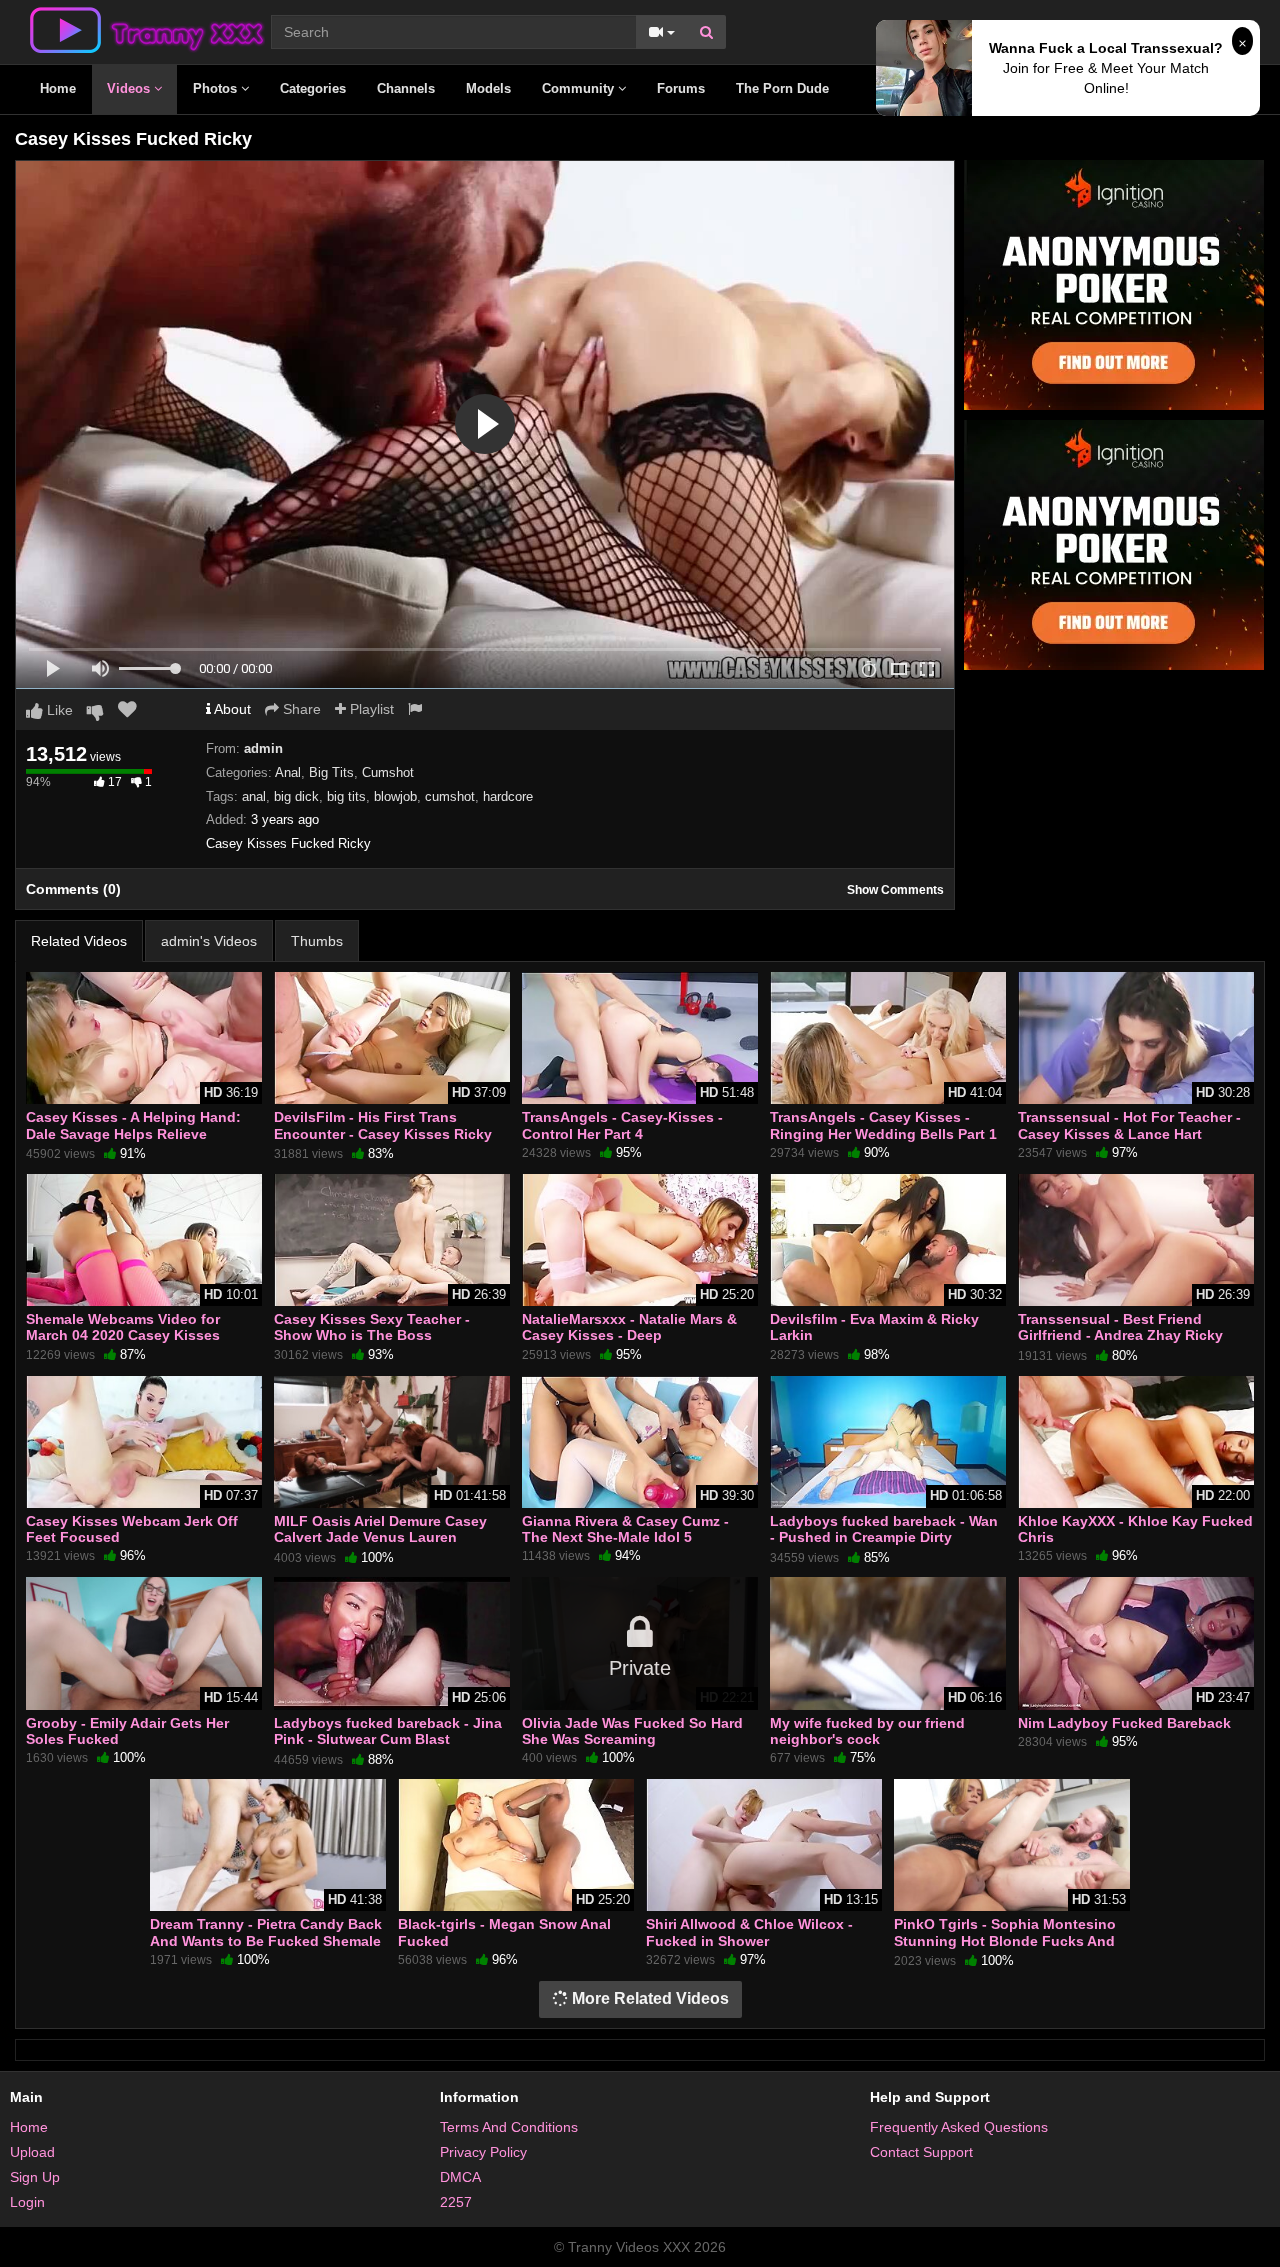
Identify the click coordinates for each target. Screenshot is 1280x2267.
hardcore (508, 796)
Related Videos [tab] (79, 941)
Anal (288, 772)
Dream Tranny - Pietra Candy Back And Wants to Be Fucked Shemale (266, 1932)
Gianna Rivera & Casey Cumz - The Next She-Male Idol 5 (625, 1529)
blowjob (395, 796)
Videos (130, 88)
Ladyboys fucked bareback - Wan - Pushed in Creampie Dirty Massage (884, 1537)
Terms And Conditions (509, 2127)
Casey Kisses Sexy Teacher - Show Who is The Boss (372, 1327)
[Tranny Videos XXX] (145, 29)
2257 (456, 2202)
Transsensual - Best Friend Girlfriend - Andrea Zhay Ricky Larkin (1120, 1335)
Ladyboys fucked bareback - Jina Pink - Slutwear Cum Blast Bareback (388, 1739)
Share (300, 709)
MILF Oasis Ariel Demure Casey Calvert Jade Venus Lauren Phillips (380, 1537)
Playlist (370, 709)
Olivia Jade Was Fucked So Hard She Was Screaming (632, 1731)
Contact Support (921, 2152)
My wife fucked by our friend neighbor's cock (867, 1731)
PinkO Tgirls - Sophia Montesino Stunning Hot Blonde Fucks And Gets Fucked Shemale (1005, 1940)
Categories (313, 88)
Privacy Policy (483, 2152)
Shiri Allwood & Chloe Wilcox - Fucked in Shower (749, 1932)
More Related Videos (648, 1998)
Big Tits (331, 772)
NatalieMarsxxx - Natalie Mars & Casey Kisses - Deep (629, 1327)
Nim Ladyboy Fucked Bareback (1124, 1723)
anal (254, 796)
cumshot (450, 796)
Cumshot (388, 772)
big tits (346, 796)
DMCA (460, 2177)
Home (58, 88)
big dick (296, 796)
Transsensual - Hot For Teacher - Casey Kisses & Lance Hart (1129, 1125)
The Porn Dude (782, 88)
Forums (681, 88)
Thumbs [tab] (317, 941)
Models (488, 88)
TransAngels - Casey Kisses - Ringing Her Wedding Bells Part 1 (883, 1125)
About (231, 709)
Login (27, 2202)
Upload (32, 2152)
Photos (217, 88)
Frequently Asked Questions (959, 2127)
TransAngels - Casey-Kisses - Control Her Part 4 (622, 1125)
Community (580, 88)
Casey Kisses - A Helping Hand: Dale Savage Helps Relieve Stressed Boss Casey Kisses (133, 1133)
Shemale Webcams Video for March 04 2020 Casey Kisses (123, 1327)
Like (58, 710)
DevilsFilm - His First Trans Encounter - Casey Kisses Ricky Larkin (383, 1133)
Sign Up (35, 2177)
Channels (406, 88)
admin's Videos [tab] (209, 941)
